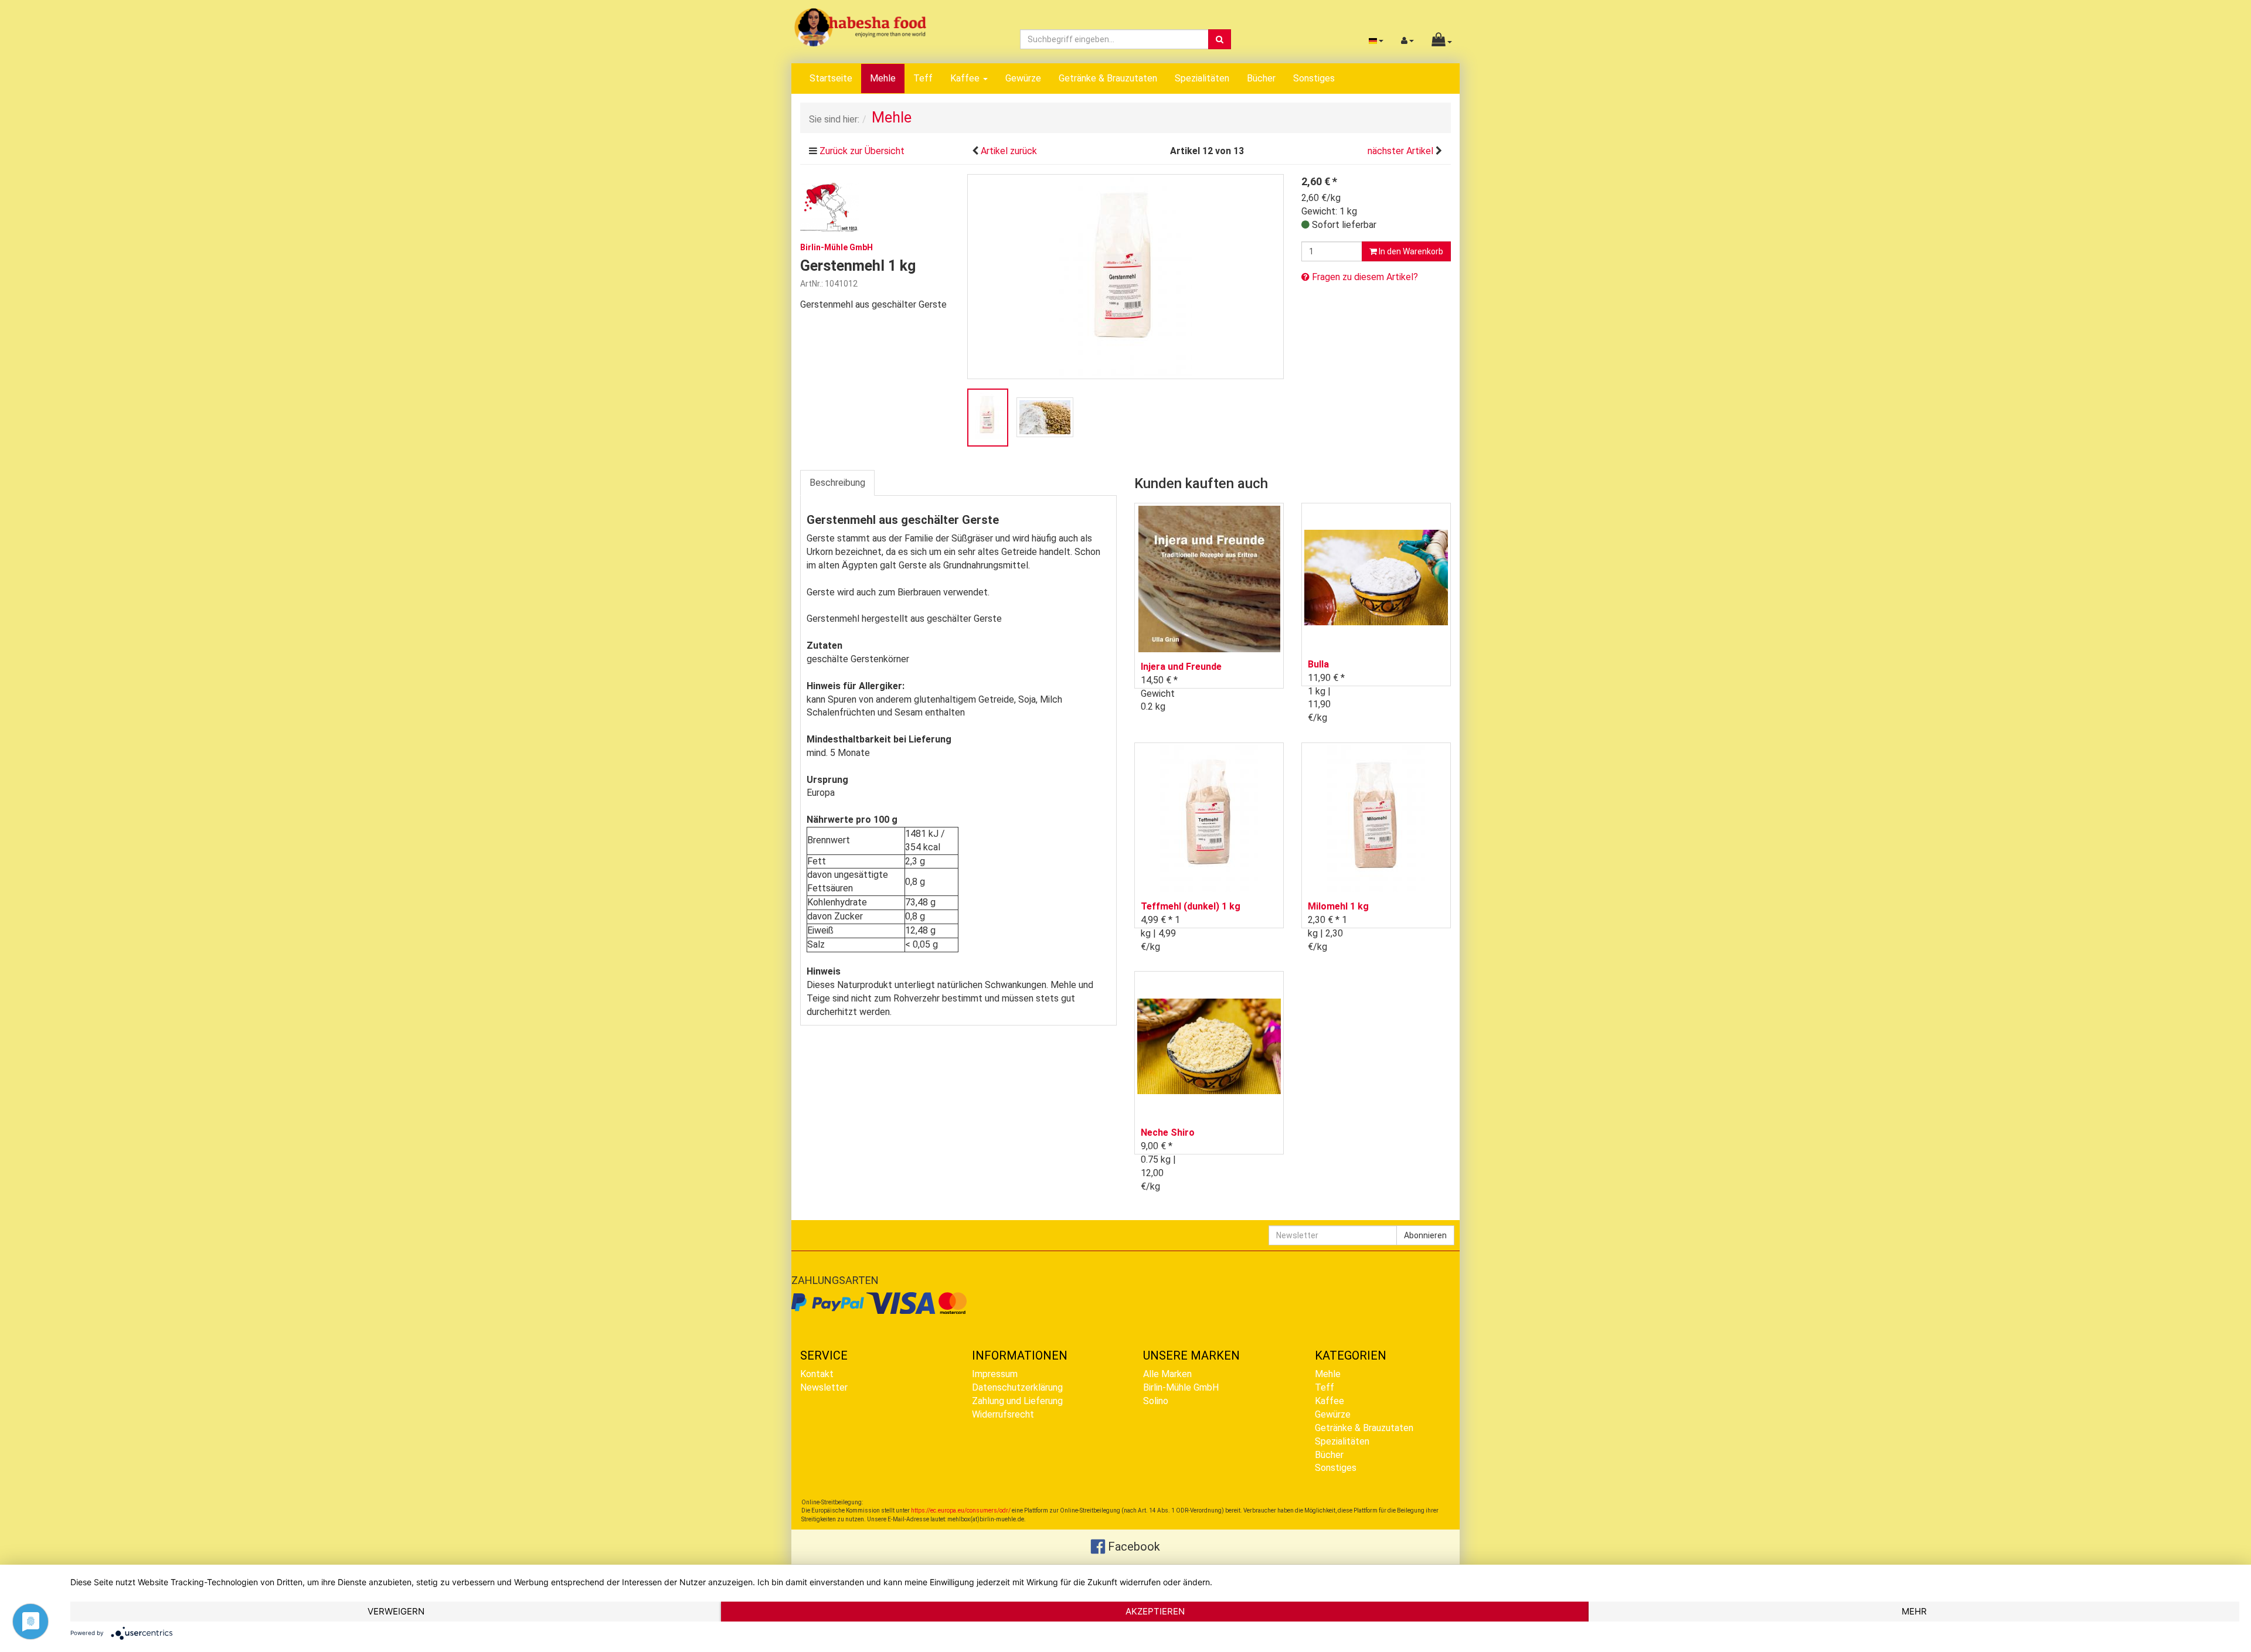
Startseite (831, 78)
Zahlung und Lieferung (1017, 1401)
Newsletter (824, 1387)
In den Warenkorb (1410, 251)
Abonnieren (1425, 1235)
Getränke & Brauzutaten (1108, 78)
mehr (1914, 1611)
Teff (923, 78)
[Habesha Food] (860, 27)
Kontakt (817, 1374)
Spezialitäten (1202, 78)
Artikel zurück (1009, 151)
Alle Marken (1167, 1374)
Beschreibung (837, 483)
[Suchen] (1220, 39)
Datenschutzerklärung (1017, 1387)
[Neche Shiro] (1209, 1046)
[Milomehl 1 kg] (1376, 818)
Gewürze (1023, 78)
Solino (1156, 1401)
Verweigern (396, 1611)
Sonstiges (1314, 78)
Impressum (995, 1374)
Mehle (883, 78)
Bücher (1261, 78)
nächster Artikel (1402, 151)
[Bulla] (1376, 578)
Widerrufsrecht (1003, 1414)
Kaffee (966, 78)
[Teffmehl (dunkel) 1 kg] (1209, 818)
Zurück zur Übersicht (862, 151)
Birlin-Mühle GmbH (1181, 1387)
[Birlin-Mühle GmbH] (829, 206)
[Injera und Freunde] (1209, 579)
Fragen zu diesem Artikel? (1364, 277)
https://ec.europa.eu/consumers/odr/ (961, 1510)
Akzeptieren (1155, 1611)
